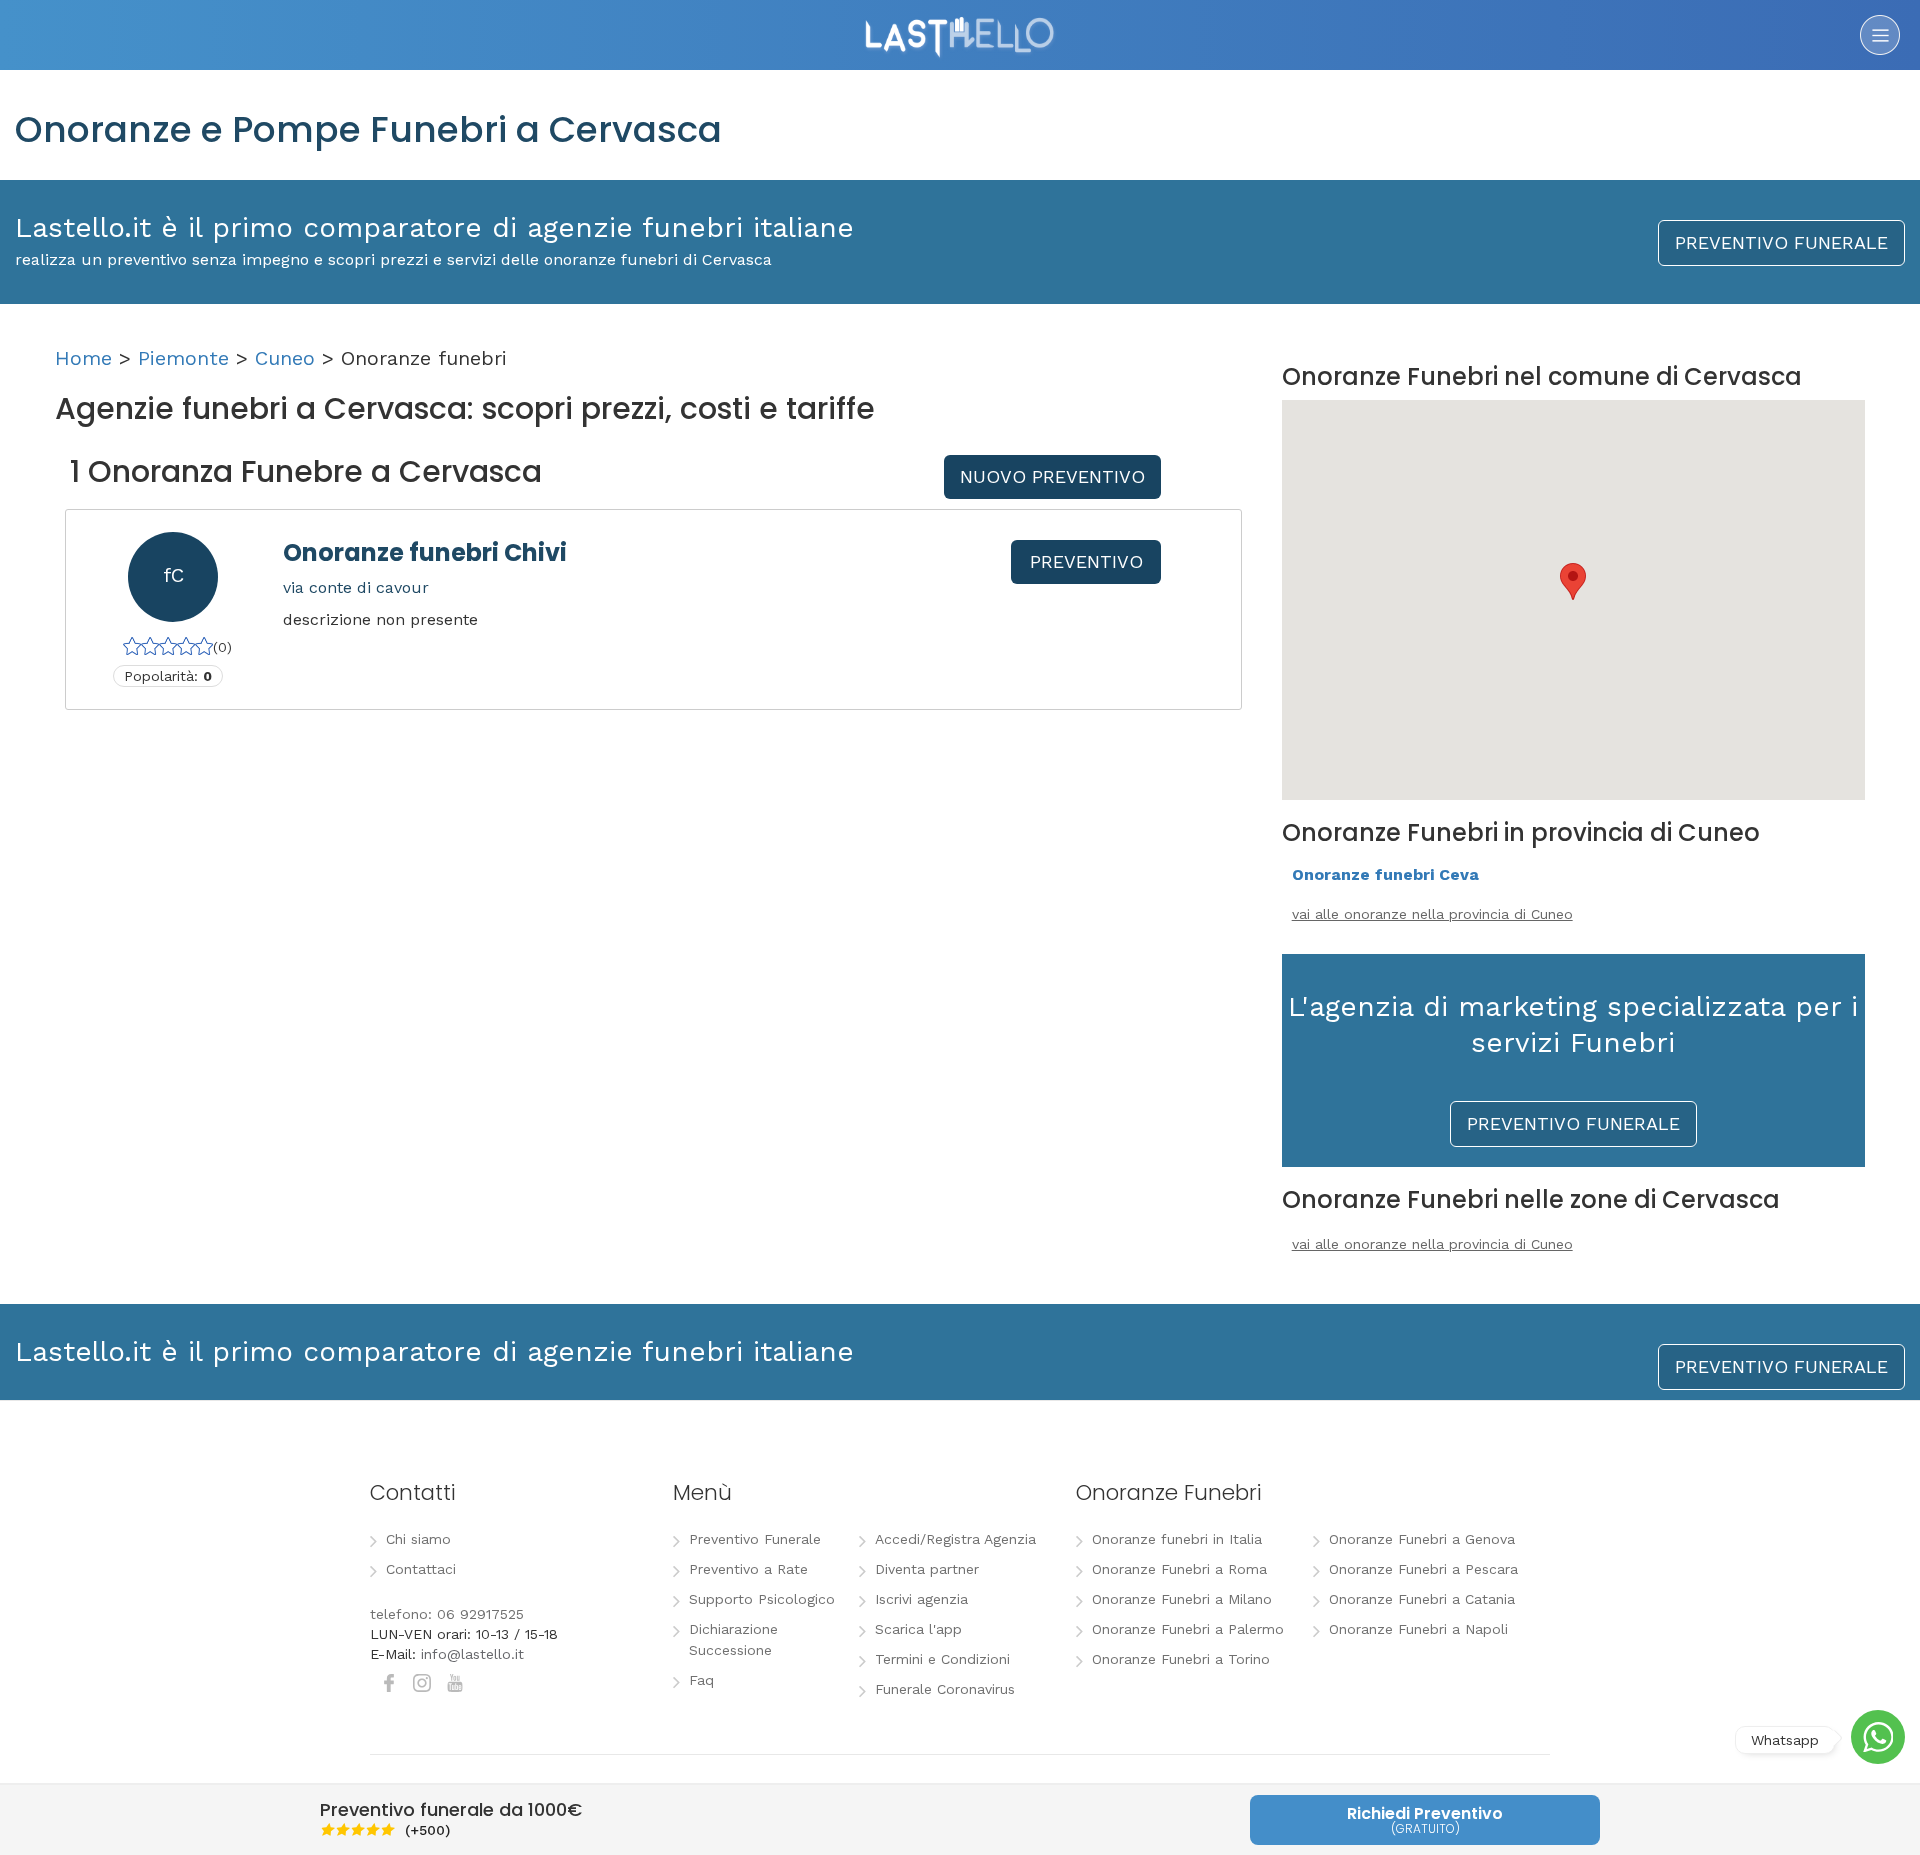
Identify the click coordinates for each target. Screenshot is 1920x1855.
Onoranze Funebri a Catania (1422, 1599)
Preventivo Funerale (755, 1539)
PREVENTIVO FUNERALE (1781, 242)
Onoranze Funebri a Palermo (1188, 1629)
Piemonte (183, 358)
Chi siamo (418, 1539)
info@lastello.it (472, 1654)
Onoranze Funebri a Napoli (1418, 1629)
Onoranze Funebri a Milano (1182, 1599)
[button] (1573, 581)
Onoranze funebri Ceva (1385, 874)
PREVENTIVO (1086, 561)
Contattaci (421, 1569)
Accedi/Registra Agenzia (955, 1539)
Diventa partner (927, 1569)
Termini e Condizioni (942, 1659)
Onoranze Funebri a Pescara (1423, 1569)
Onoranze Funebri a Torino (1181, 1659)
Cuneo (285, 358)
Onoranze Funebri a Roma (1179, 1569)
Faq (701, 1680)
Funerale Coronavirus (945, 1689)
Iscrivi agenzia (921, 1599)
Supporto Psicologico (762, 1599)
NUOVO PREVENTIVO (1052, 476)
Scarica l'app (918, 1629)
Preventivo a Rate (748, 1569)
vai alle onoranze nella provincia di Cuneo (1432, 914)
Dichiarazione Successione (733, 1639)
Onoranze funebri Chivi (425, 552)
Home (83, 358)
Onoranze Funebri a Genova (1422, 1539)
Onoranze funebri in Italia (1177, 1539)
